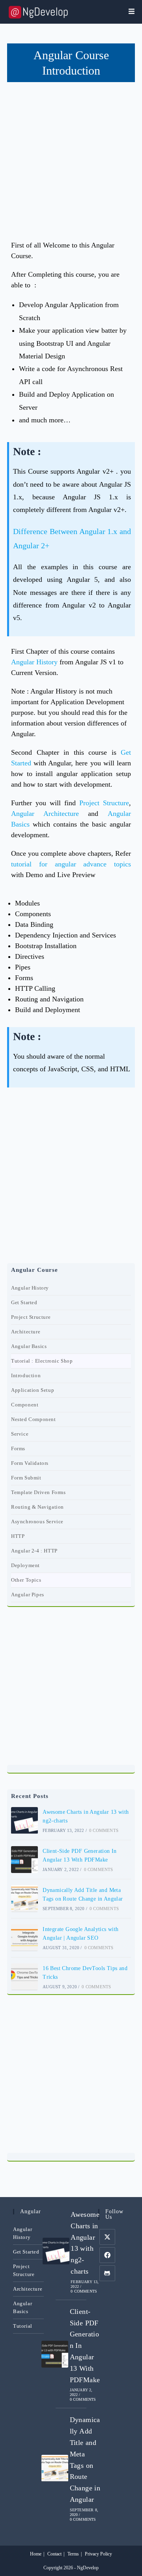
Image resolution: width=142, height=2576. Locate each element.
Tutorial (23, 2326)
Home (36, 2554)
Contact (54, 2554)
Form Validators (30, 1463)
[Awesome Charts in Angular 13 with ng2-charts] (24, 1820)
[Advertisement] (71, 157)
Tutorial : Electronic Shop (42, 1361)
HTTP (18, 1536)
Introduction (26, 1375)
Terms (73, 2554)
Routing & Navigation (37, 1507)
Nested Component (34, 1419)
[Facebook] (107, 2255)
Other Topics (26, 1580)
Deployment (25, 1565)
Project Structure (104, 803)
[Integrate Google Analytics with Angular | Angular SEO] (24, 1938)
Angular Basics (29, 1346)
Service (20, 1434)
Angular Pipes (28, 1595)
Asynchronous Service (37, 1521)
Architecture (26, 1332)
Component (25, 1405)
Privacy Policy (98, 2554)
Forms (18, 1448)
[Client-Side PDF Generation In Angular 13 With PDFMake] (24, 1860)
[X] (107, 2237)
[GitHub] (107, 2273)
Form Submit (26, 1478)
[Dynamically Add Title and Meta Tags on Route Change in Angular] (24, 1899)
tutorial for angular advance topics (71, 864)
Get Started (24, 1302)
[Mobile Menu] (132, 12)
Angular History (34, 662)
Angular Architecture (45, 814)
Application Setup (33, 1390)
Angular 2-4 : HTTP (34, 1551)
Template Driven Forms (38, 1492)
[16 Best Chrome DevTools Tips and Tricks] (24, 1977)
